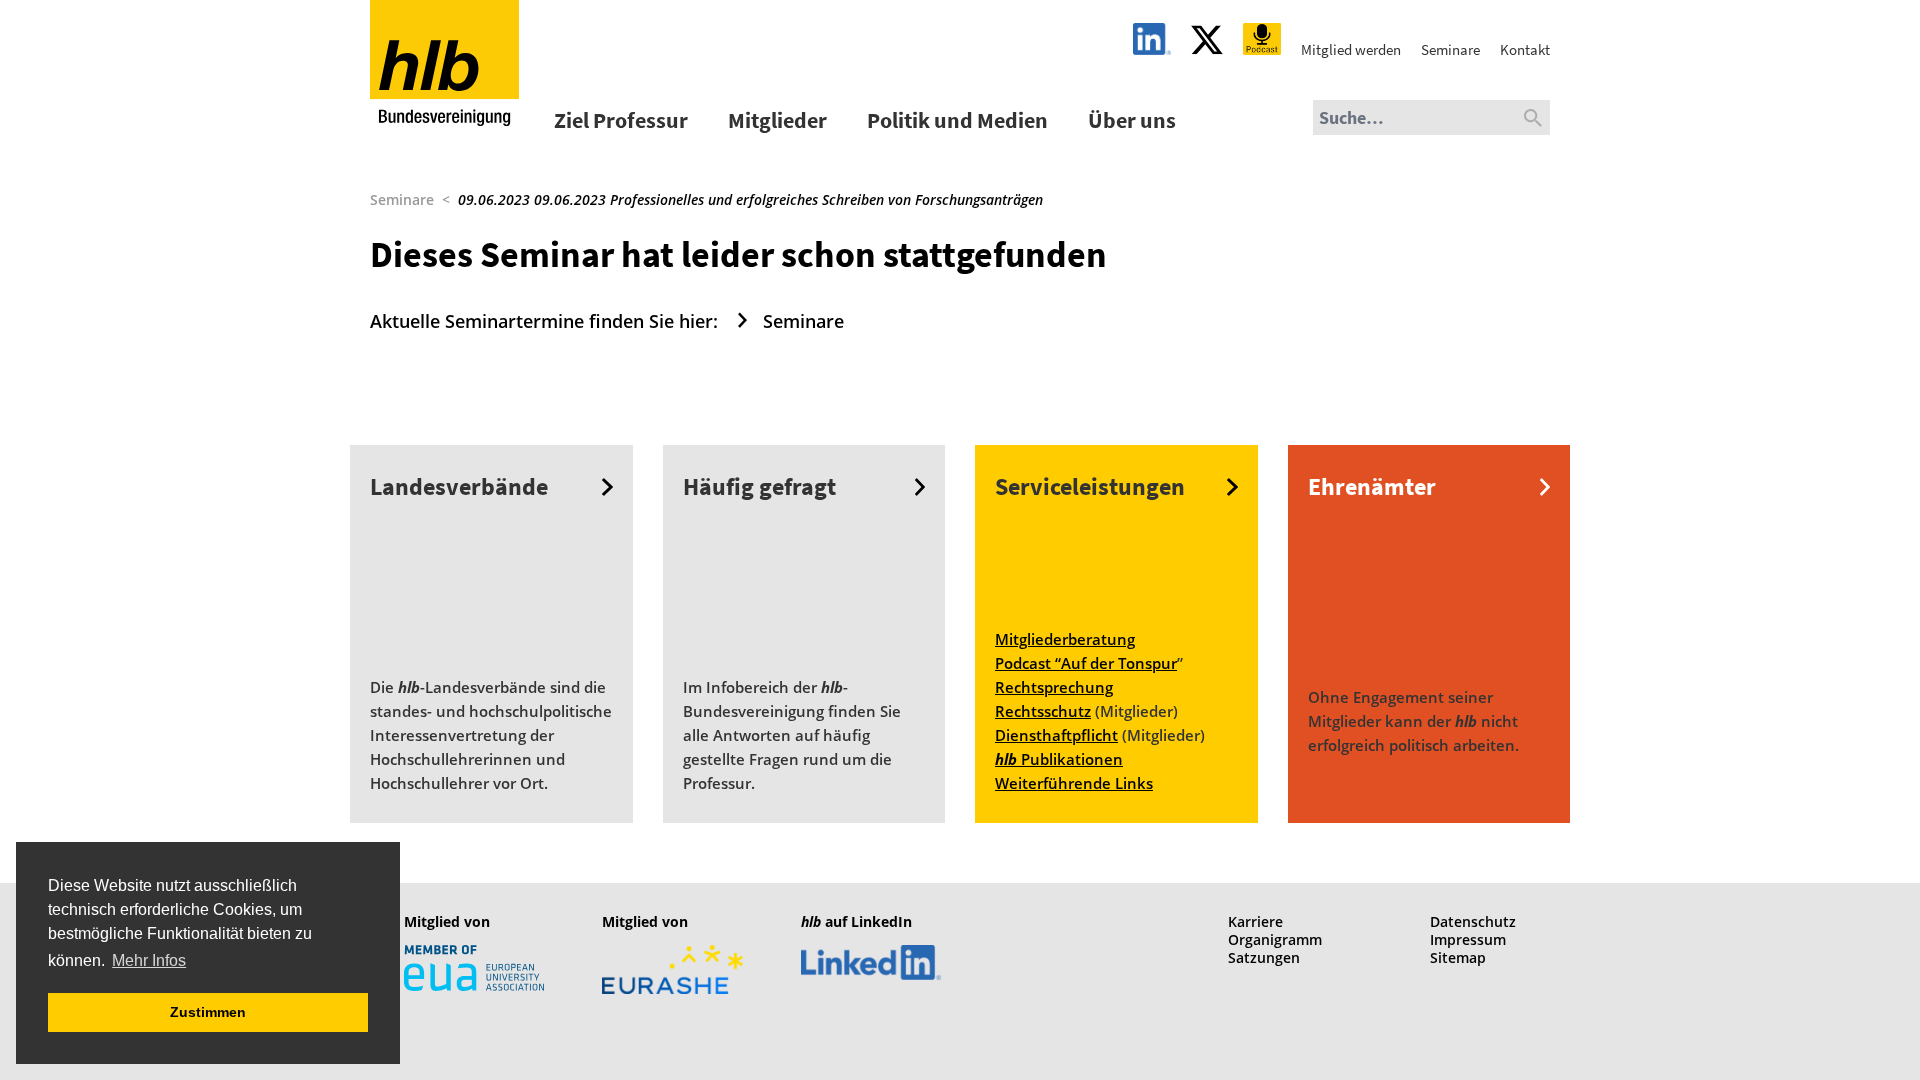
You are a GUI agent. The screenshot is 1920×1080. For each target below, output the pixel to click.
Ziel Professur (621, 120)
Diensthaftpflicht (1056, 735)
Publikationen (1059, 759)
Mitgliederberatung (1065, 639)
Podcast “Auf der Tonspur (1086, 663)
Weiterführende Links (1074, 783)
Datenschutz (1473, 921)
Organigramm (1275, 939)
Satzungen (1264, 957)
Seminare (402, 199)
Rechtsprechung (1054, 687)
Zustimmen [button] (208, 1012)
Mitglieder (777, 120)
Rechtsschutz (1043, 711)
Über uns (1132, 120)
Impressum (1468, 939)
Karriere (1255, 921)
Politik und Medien (957, 120)
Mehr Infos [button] (149, 960)
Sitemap (1458, 957)
